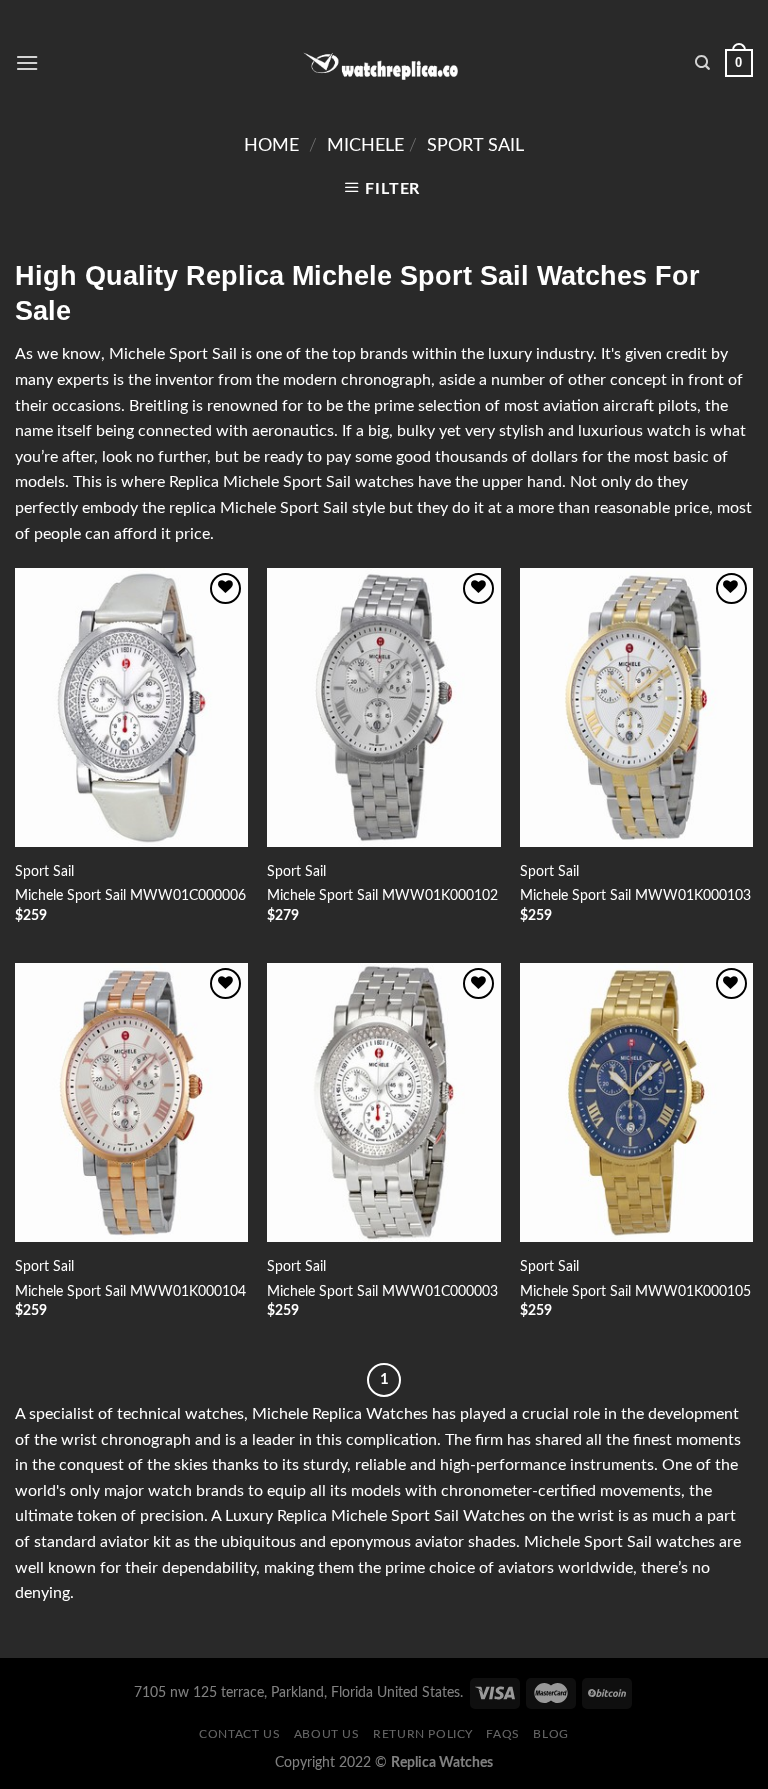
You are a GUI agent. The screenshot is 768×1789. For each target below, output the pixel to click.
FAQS (502, 1734)
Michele (365, 145)
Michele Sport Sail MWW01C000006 (130, 895)
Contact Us (239, 1734)
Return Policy (423, 1734)
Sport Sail (475, 145)
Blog (550, 1734)
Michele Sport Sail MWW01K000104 (130, 1291)
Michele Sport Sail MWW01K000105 (635, 1291)
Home (271, 145)
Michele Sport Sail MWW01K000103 (635, 895)
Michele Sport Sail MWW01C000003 (382, 1291)
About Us (327, 1734)
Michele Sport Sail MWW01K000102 (382, 895)
